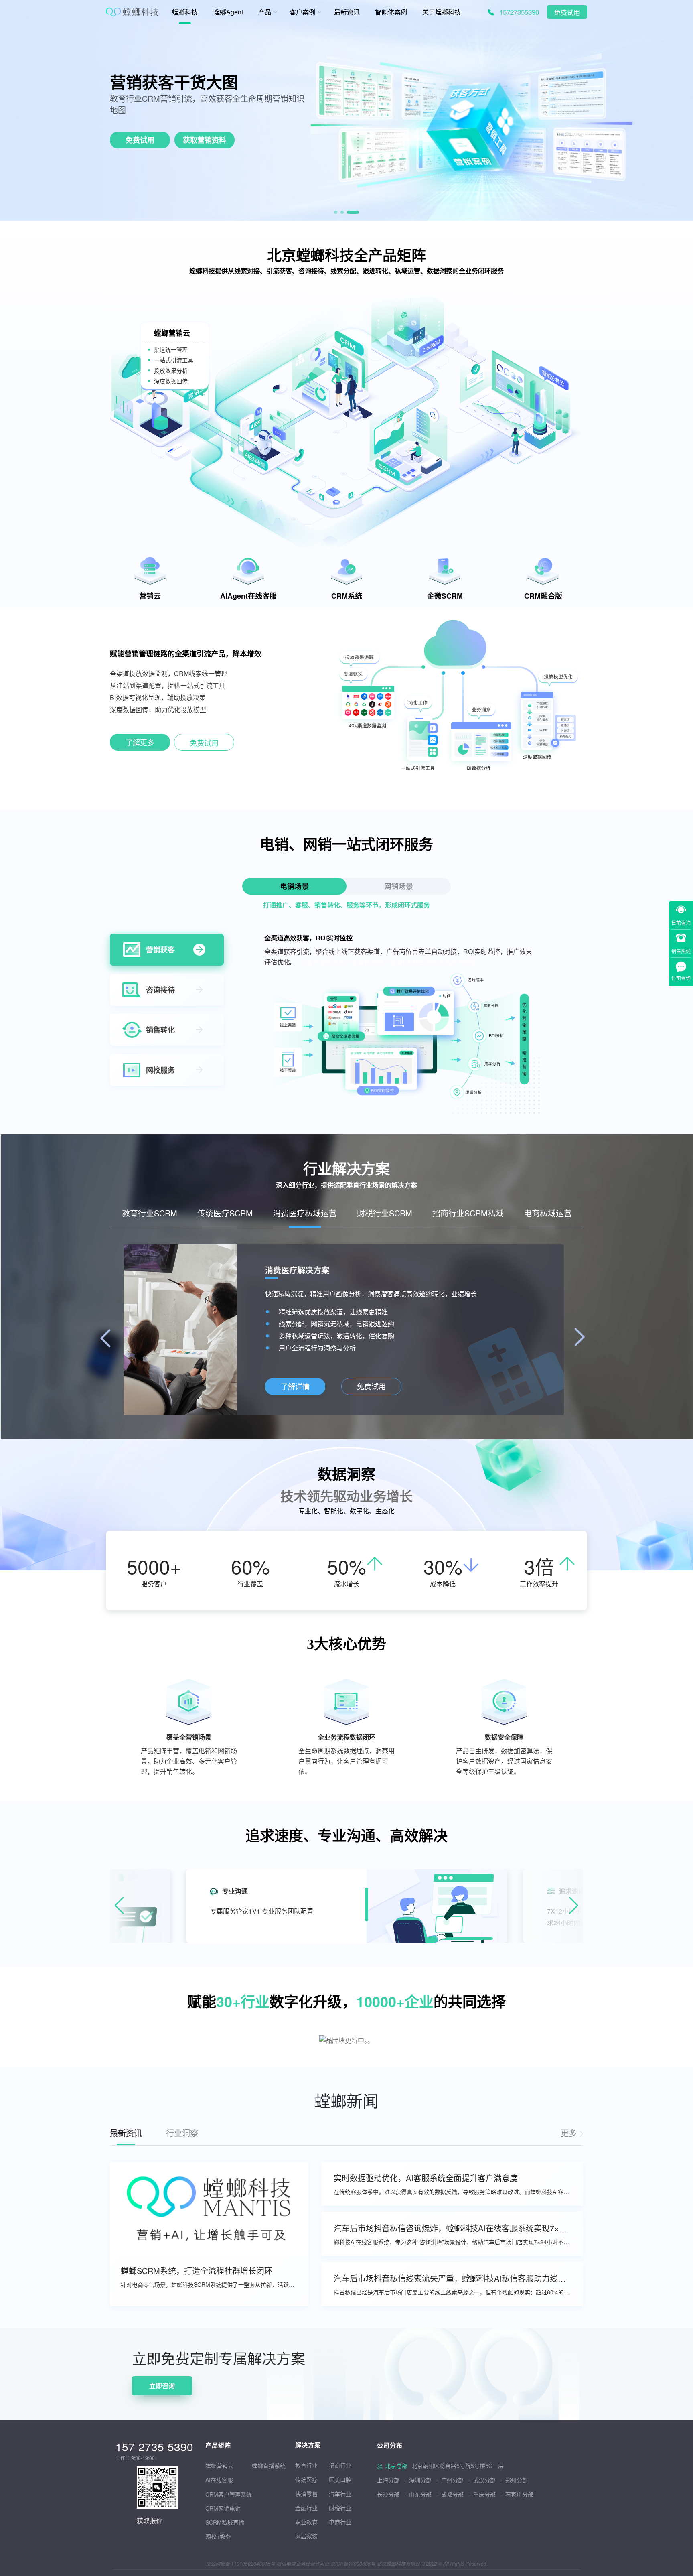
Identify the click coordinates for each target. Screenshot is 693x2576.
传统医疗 (306, 2479)
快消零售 (306, 2494)
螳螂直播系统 (269, 2466)
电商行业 (340, 2522)
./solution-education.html (344, 1387)
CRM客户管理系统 (229, 2494)
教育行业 (306, 2465)
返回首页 (13, 2333)
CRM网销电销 (223, 2508)
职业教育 (306, 2522)
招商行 (337, 2465)
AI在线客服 (219, 2480)
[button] (336, 212)
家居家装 (306, 2536)
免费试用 (567, 13)
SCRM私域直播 (225, 2522)
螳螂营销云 (219, 2466)
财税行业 (340, 2508)
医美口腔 (340, 2479)
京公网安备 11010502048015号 (240, 2563)
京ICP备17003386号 (353, 2563)
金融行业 (306, 2508)
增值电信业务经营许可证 (303, 2563)
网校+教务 (218, 2536)
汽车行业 (340, 2494)
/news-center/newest (572, 2133)
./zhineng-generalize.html (140, 744)
